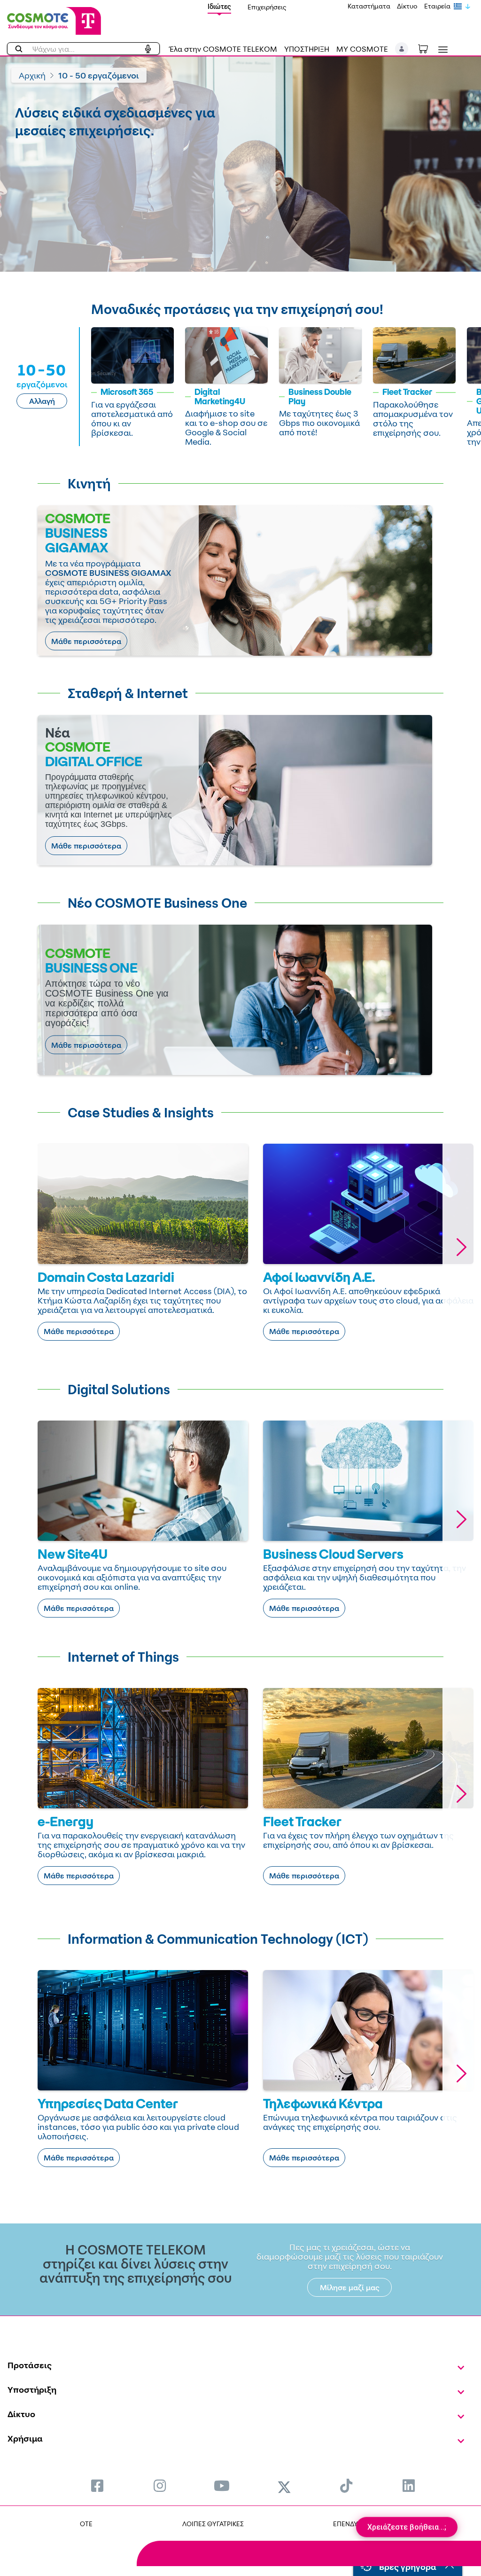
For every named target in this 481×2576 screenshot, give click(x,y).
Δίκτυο (407, 6)
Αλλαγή (42, 401)
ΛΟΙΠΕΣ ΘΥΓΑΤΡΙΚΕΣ (213, 2524)
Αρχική (32, 75)
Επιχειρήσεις (267, 7)
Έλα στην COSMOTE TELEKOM (223, 49)
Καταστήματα (369, 6)
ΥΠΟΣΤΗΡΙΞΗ (307, 49)
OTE (86, 2524)
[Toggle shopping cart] (428, 48)
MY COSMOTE (362, 49)
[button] (402, 49)
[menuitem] (97, 2486)
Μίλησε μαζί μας (350, 2287)
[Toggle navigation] (441, 50)
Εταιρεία (437, 6)
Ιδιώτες (219, 6)
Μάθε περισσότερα (86, 641)
